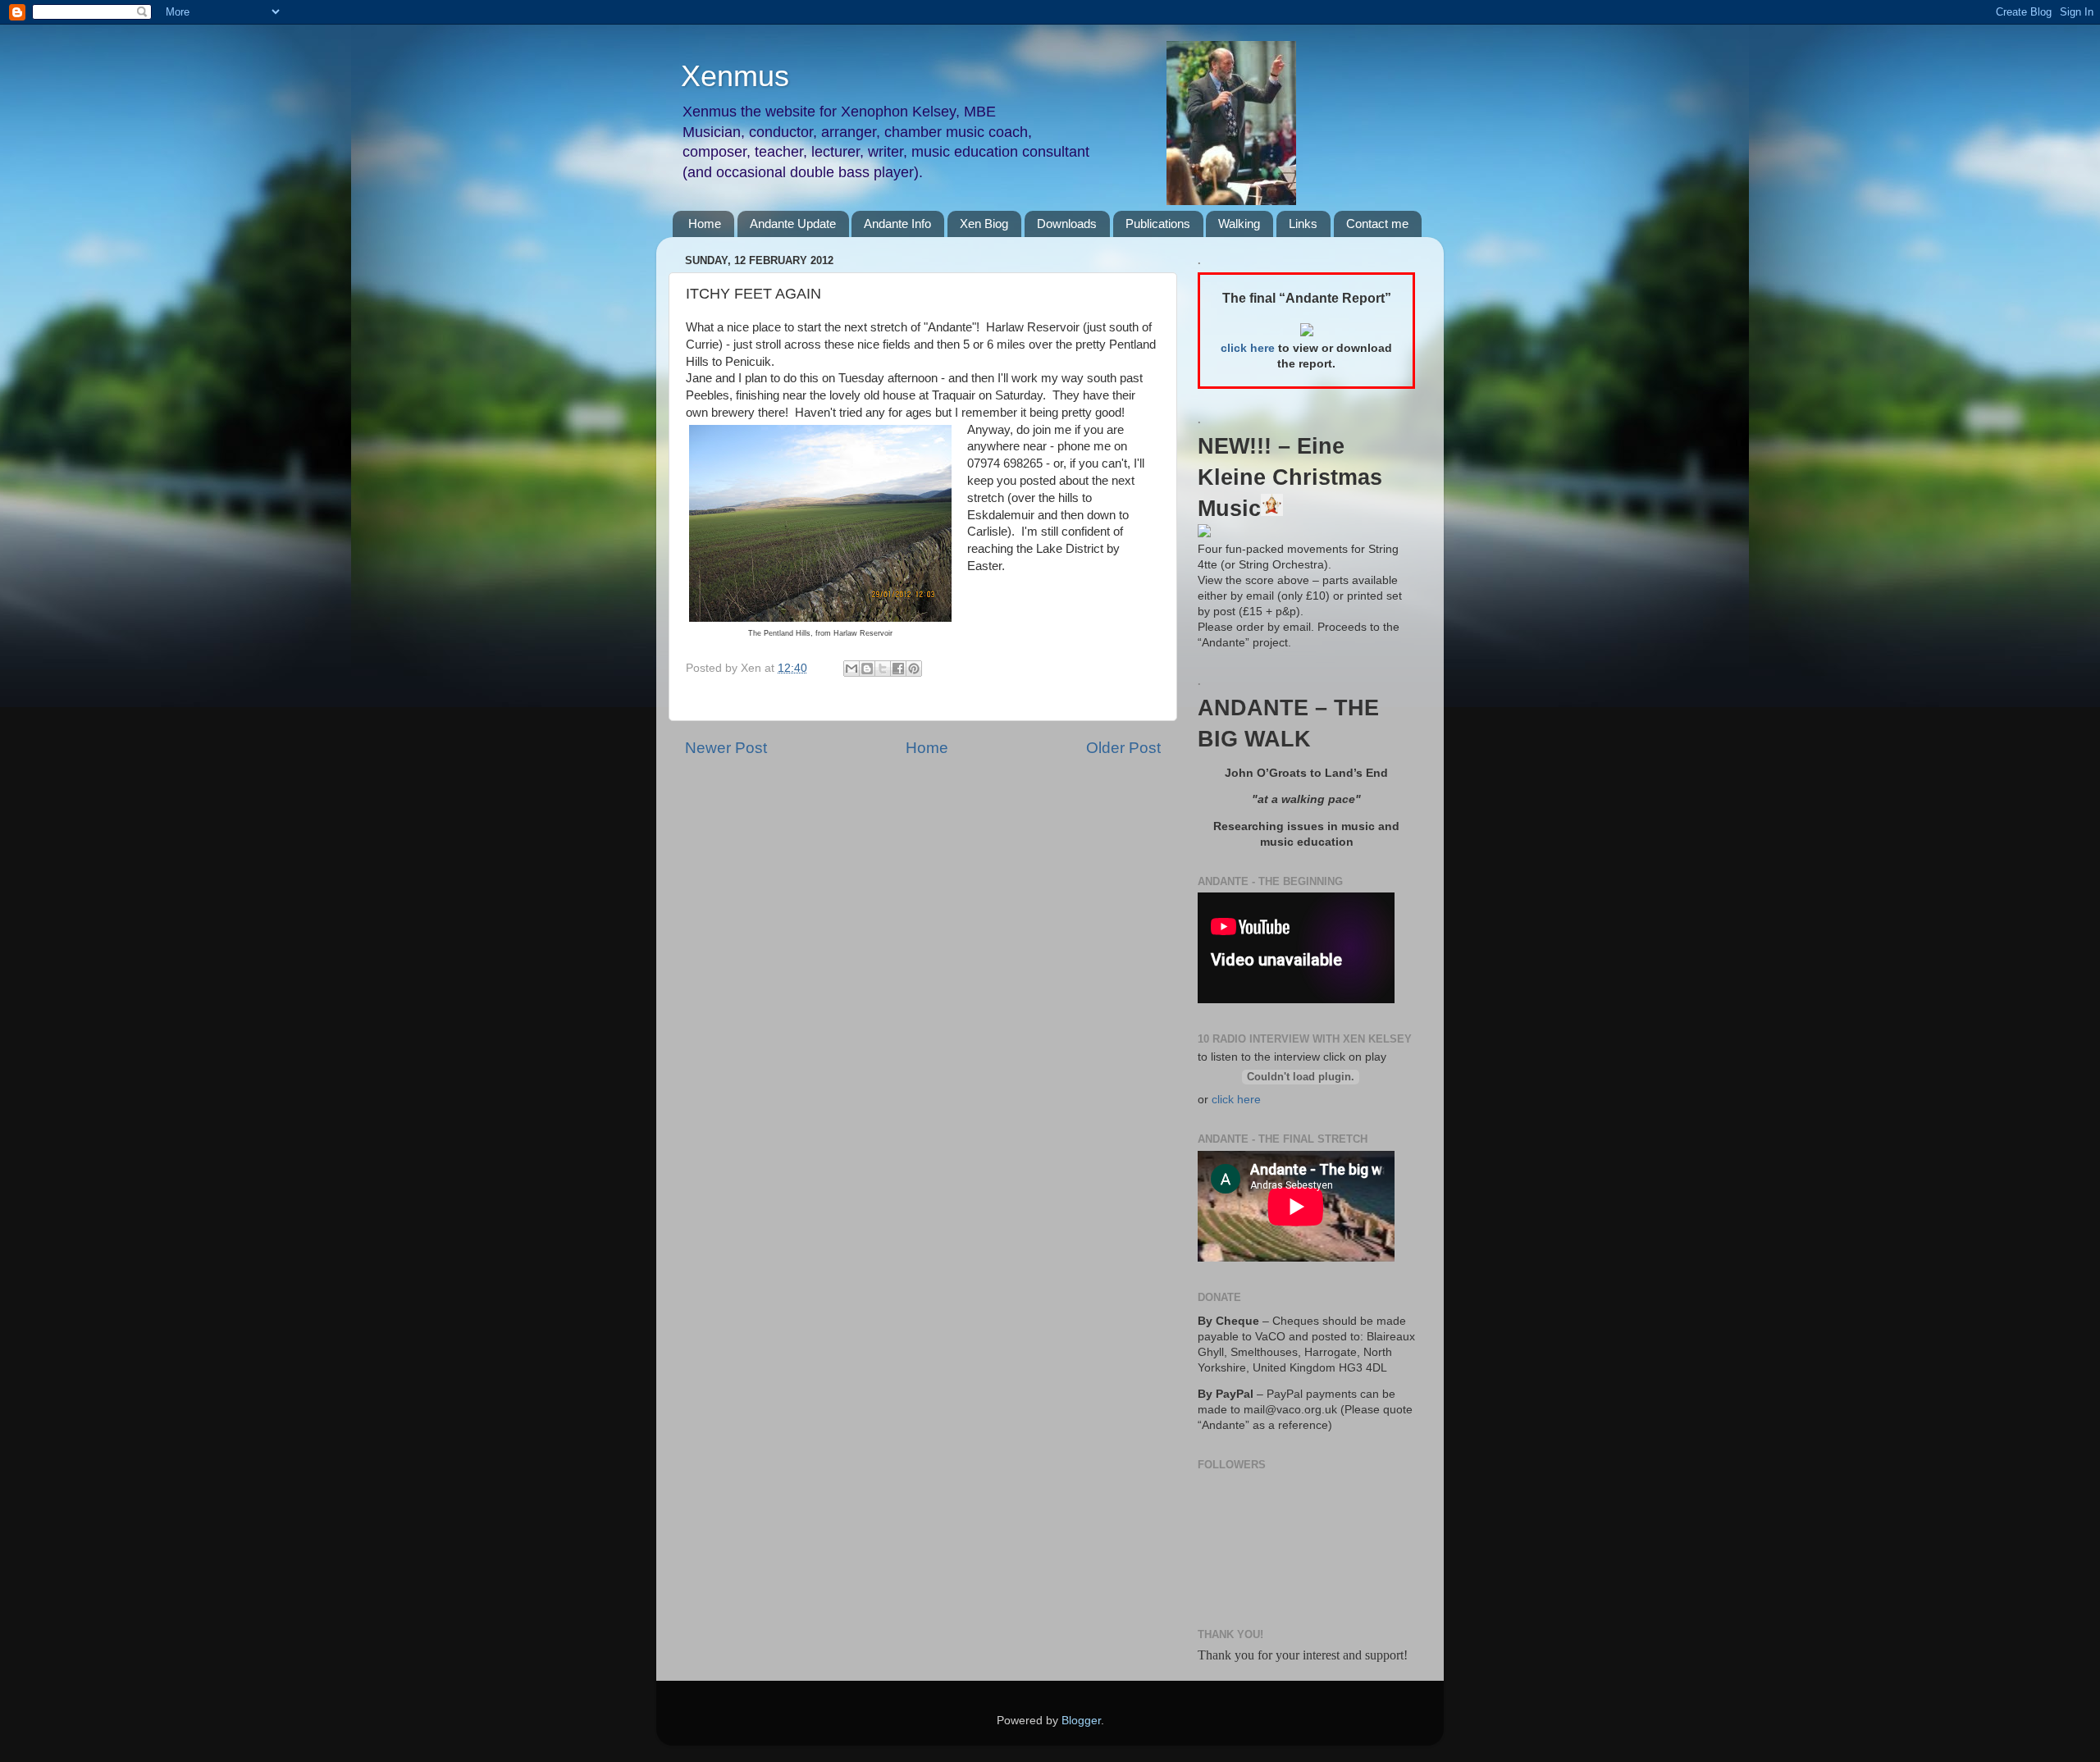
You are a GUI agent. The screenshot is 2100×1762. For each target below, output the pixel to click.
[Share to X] (883, 669)
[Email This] (851, 669)
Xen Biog (984, 224)
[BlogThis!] (867, 669)
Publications (1158, 224)
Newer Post (726, 748)
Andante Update (793, 224)
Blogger (1081, 1721)
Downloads (1067, 224)
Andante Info (897, 224)
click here (1236, 1100)
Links (1303, 224)
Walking (1239, 224)
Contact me (1377, 224)
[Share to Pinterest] (914, 669)
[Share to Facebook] (898, 669)
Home (705, 224)
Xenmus (735, 76)
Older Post (1123, 748)
